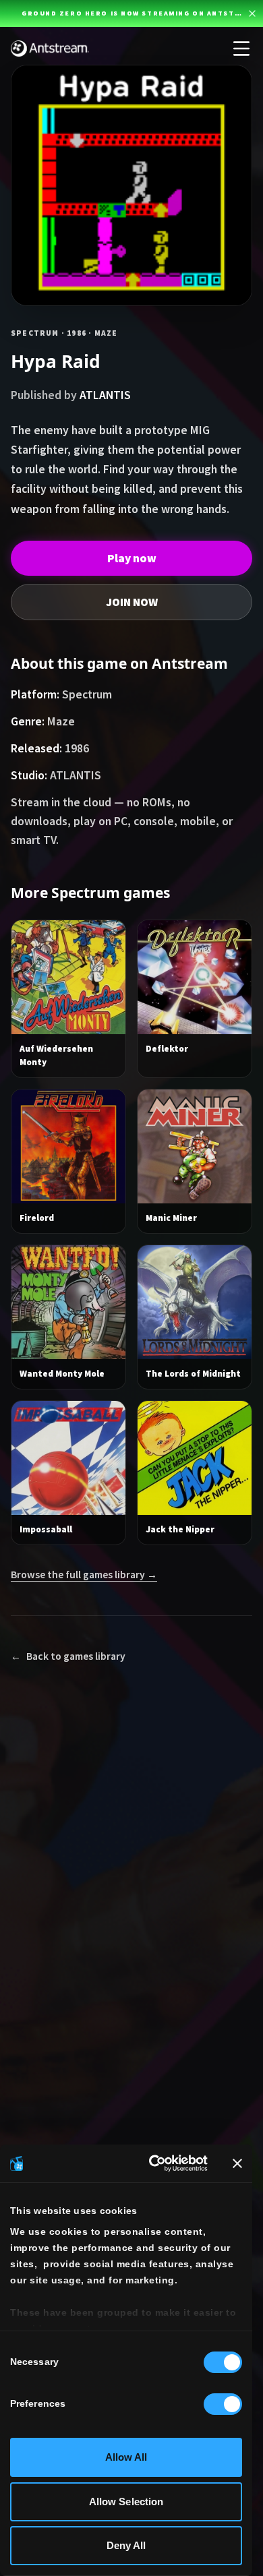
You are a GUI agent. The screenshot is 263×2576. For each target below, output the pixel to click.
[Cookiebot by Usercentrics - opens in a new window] (154, 2163)
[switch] (223, 2404)
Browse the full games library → (84, 1575)
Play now (132, 558)
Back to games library (68, 1656)
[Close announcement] (252, 13)
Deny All (126, 2545)
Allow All (126, 2457)
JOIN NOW (132, 602)
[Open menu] (241, 49)
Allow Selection (126, 2502)
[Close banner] (237, 2163)
